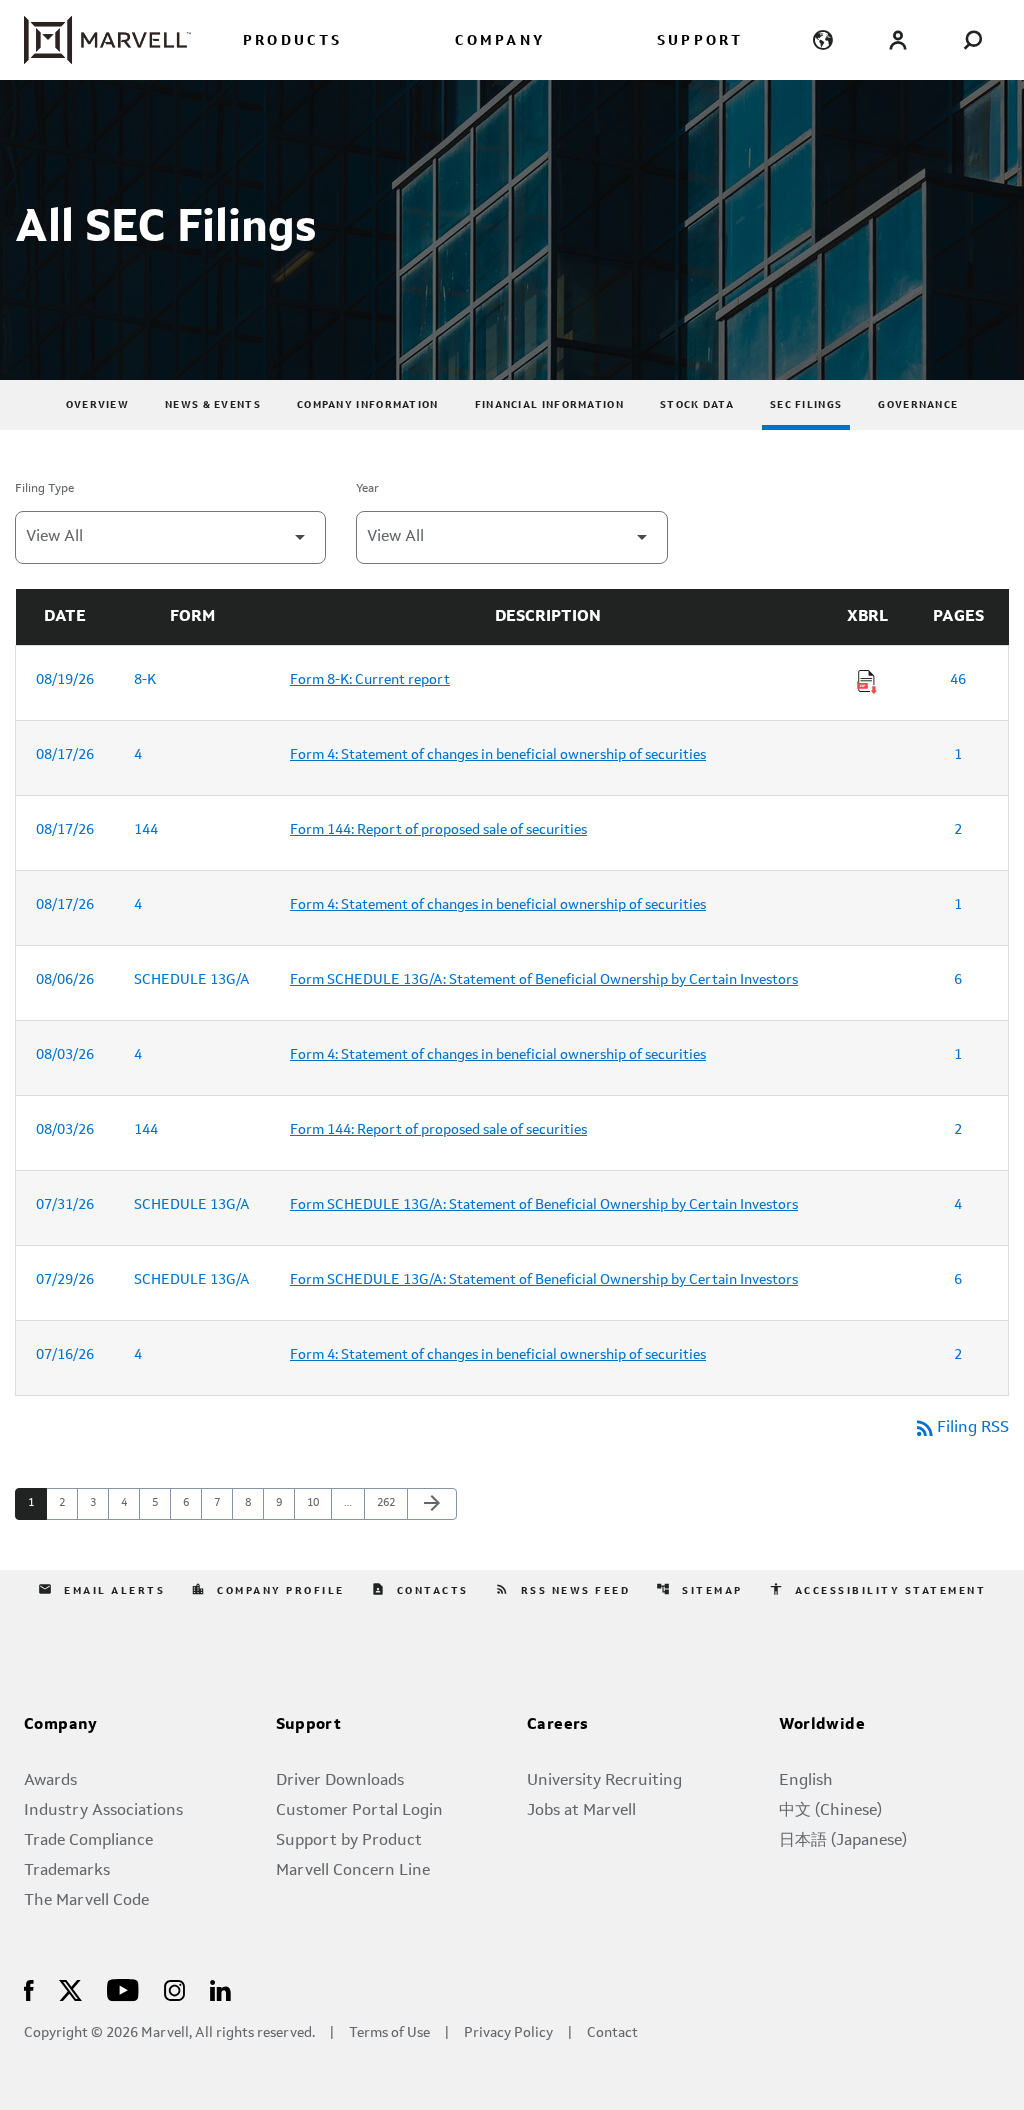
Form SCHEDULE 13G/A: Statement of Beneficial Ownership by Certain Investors (544, 980)
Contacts (420, 1589)
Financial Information (549, 405)
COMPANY (500, 41)
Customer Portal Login (359, 1811)
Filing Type (44, 489)
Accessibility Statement (878, 1589)
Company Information (368, 405)
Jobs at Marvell (581, 1811)
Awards (50, 1781)
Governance (918, 405)
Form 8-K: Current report (370, 680)
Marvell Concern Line (353, 1871)
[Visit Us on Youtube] (123, 1988)
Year (367, 489)
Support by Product (349, 1841)
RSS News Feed (563, 1589)
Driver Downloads (340, 1781)
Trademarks (67, 1871)
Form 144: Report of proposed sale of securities (438, 830)
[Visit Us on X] (70, 1988)
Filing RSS (961, 1428)
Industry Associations (103, 1811)
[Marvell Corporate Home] (107, 40)
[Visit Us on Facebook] (29, 1988)
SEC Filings (806, 405)
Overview (97, 405)
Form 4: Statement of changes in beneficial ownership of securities (498, 755)
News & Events (213, 405)
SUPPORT (700, 41)
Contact (612, 2033)
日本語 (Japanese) (843, 1841)
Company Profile (268, 1589)
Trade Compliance (88, 1841)
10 (318, 1503)
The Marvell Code (86, 1901)
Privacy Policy (508, 2033)
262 (388, 1503)
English (806, 1781)
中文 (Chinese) (830, 1811)
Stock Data (697, 405)
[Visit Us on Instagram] (174, 1988)
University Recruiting (604, 1781)
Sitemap (699, 1589)
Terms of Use (389, 2033)
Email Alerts (101, 1589)
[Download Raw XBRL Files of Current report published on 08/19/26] (867, 682)
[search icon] (972, 39)
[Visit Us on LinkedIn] (220, 1988)
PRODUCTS (293, 41)
